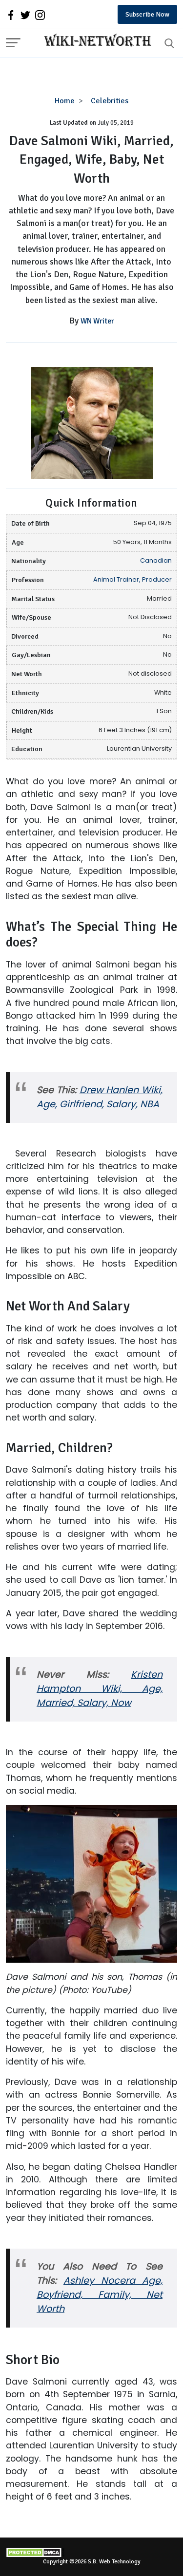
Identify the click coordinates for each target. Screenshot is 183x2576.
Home (65, 101)
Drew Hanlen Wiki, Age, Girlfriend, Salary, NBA (100, 1097)
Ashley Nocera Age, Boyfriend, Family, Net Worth (100, 2295)
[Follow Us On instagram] (40, 15)
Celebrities (110, 101)
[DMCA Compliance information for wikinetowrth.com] (91, 2552)
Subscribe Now (147, 14)
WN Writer (97, 321)
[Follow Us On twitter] (25, 15)
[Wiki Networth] (95, 41)
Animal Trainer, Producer (132, 579)
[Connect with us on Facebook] (11, 15)
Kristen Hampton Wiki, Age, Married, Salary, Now (100, 1689)
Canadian (156, 560)
